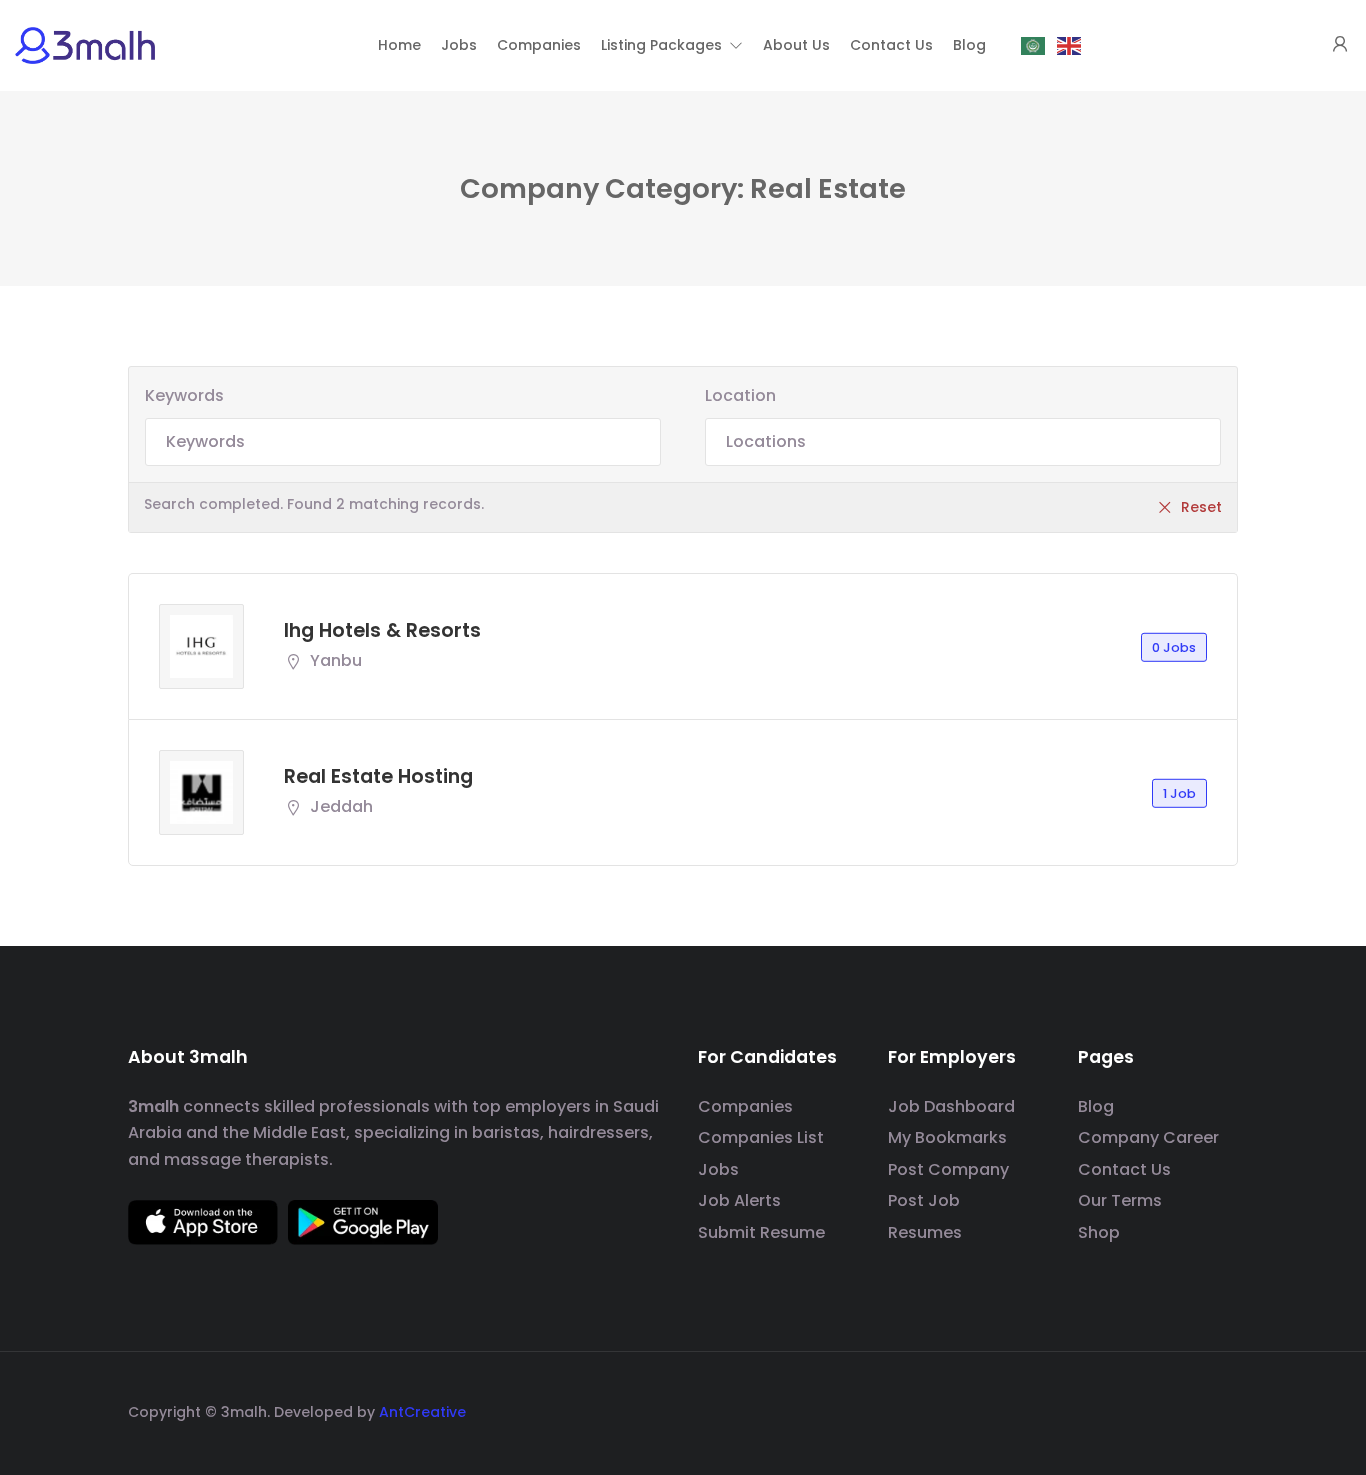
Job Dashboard (951, 1106)
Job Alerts (739, 1200)
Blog (1096, 1106)
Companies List (761, 1137)
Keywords (184, 395)
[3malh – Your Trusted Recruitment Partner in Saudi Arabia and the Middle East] (85, 44)
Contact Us (1124, 1169)
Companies (745, 1106)
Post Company (948, 1169)
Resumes (925, 1232)
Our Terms (1120, 1200)
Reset (1201, 507)
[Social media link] (1220, 1409)
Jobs (718, 1169)
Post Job (924, 1200)
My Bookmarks (947, 1137)
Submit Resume (761, 1232)
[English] (1070, 45)
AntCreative (422, 1412)
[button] (672, 45)
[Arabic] (1034, 45)
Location (740, 395)
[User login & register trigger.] (1340, 45)
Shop (1099, 1232)
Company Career (1148, 1137)
